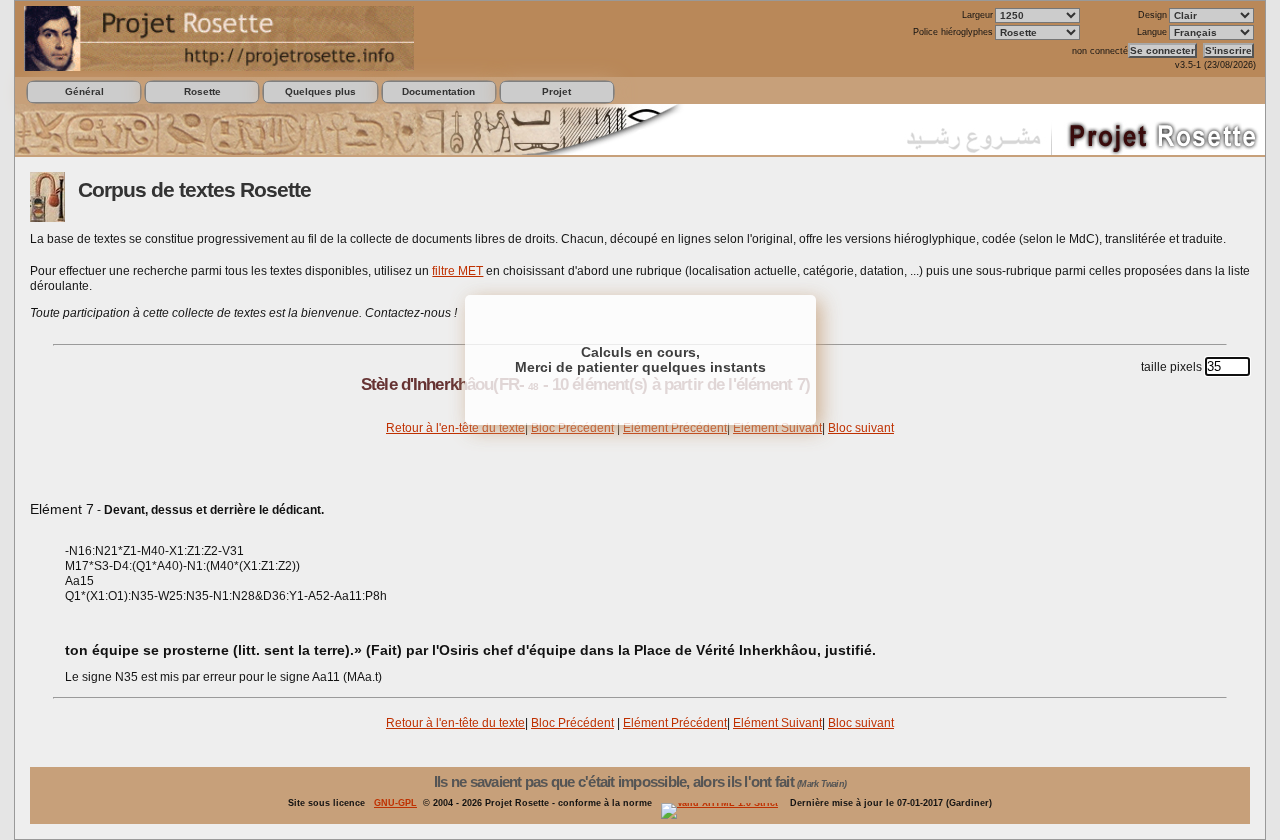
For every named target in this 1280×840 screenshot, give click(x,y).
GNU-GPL (395, 803)
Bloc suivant (861, 428)
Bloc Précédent (572, 428)
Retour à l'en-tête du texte (455, 428)
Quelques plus (320, 91)
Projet (556, 91)
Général (84, 91)
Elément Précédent (675, 428)
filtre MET (457, 271)
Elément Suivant (777, 428)
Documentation (438, 91)
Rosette (202, 91)
